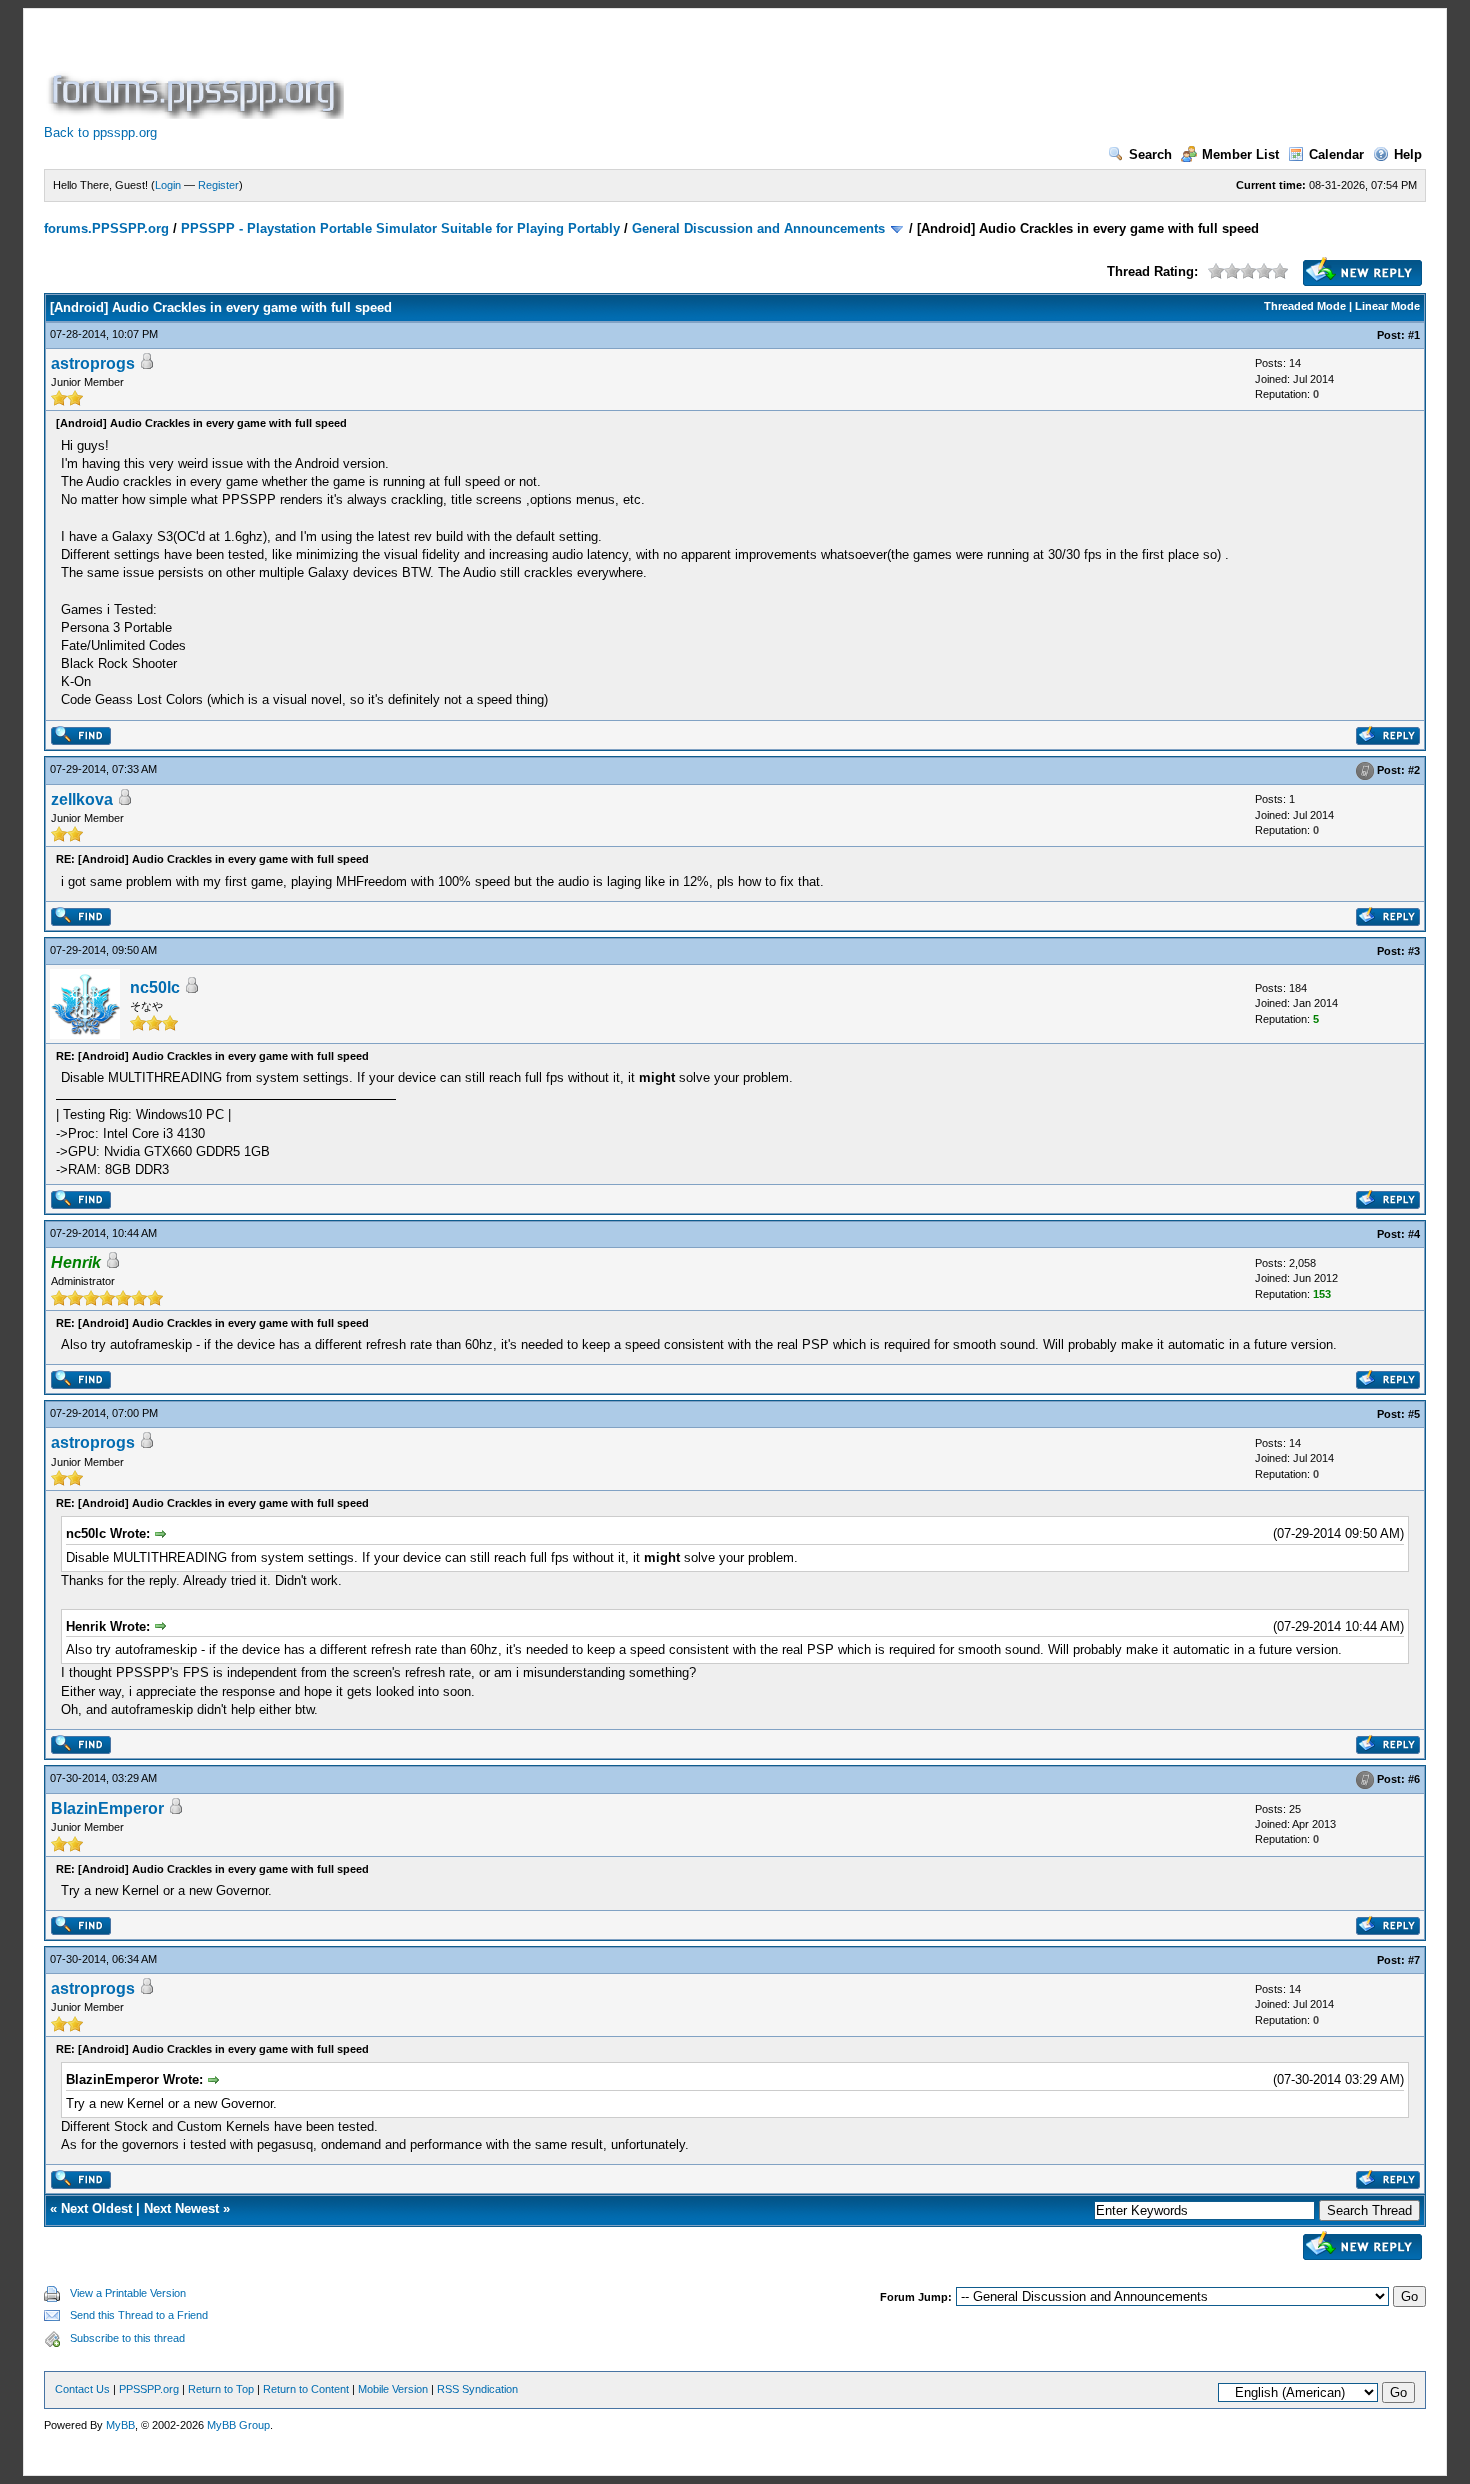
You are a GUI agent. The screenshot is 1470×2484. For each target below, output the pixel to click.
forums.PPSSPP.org (106, 228)
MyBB (120, 2425)
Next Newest (181, 2208)
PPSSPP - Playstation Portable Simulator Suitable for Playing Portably (400, 228)
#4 (1414, 1234)
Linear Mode (1387, 306)
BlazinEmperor (107, 1808)
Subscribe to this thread (127, 2338)
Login (168, 185)
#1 (1414, 335)
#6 (1414, 1779)
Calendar (1336, 154)
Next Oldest (96, 2208)
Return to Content (306, 2389)
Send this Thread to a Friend (139, 2315)
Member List (1240, 154)
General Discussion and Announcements (758, 228)
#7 (1414, 1960)
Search (1150, 154)
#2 (1414, 770)
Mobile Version (393, 2389)
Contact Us (82, 2389)
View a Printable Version (128, 2293)
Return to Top (221, 2389)
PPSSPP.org (149, 2389)
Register (218, 185)
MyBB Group (238, 2425)
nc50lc (155, 987)
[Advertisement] (712, 74)
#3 (1414, 951)
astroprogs (93, 363)
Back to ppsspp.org (100, 132)
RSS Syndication (477, 2389)
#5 (1414, 1414)
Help (1408, 154)
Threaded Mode (1305, 306)
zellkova (82, 799)
